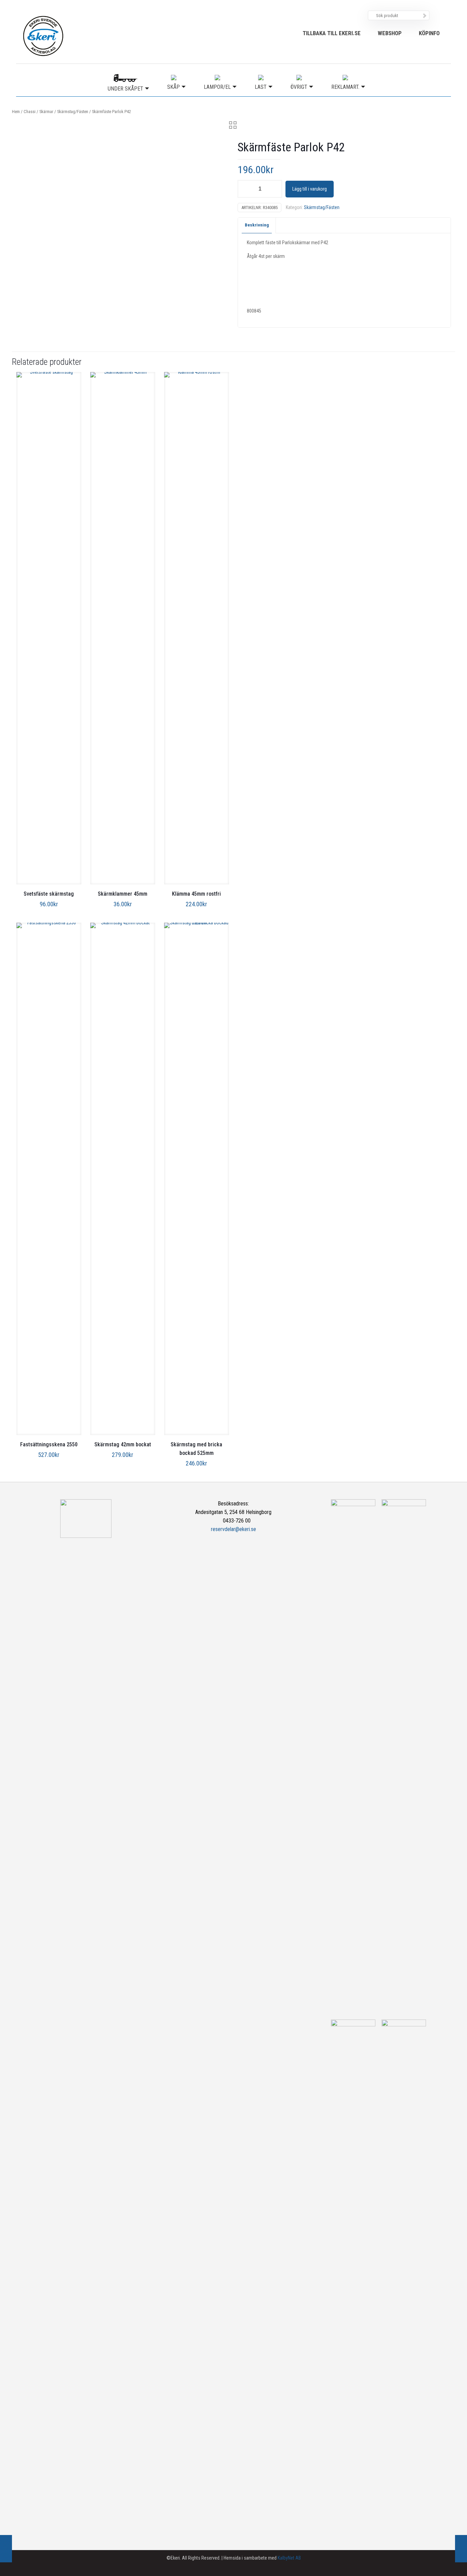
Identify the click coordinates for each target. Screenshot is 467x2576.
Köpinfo (429, 33)
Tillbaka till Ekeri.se (332, 33)
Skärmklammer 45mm (123, 894)
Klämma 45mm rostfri (196, 894)
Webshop (390, 33)
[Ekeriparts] (43, 36)
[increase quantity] (274, 189)
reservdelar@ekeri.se (233, 1529)
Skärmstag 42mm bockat (123, 1444)
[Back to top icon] (434, 2562)
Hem (16, 112)
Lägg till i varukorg (310, 189)
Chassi (30, 112)
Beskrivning (257, 225)
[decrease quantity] (245, 189)
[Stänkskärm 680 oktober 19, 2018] (6, 2549)
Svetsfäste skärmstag (49, 894)
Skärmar (46, 112)
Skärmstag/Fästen (73, 112)
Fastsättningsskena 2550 (49, 1444)
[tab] (257, 225)
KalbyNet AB (289, 2558)
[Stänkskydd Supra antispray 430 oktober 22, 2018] (461, 2549)
